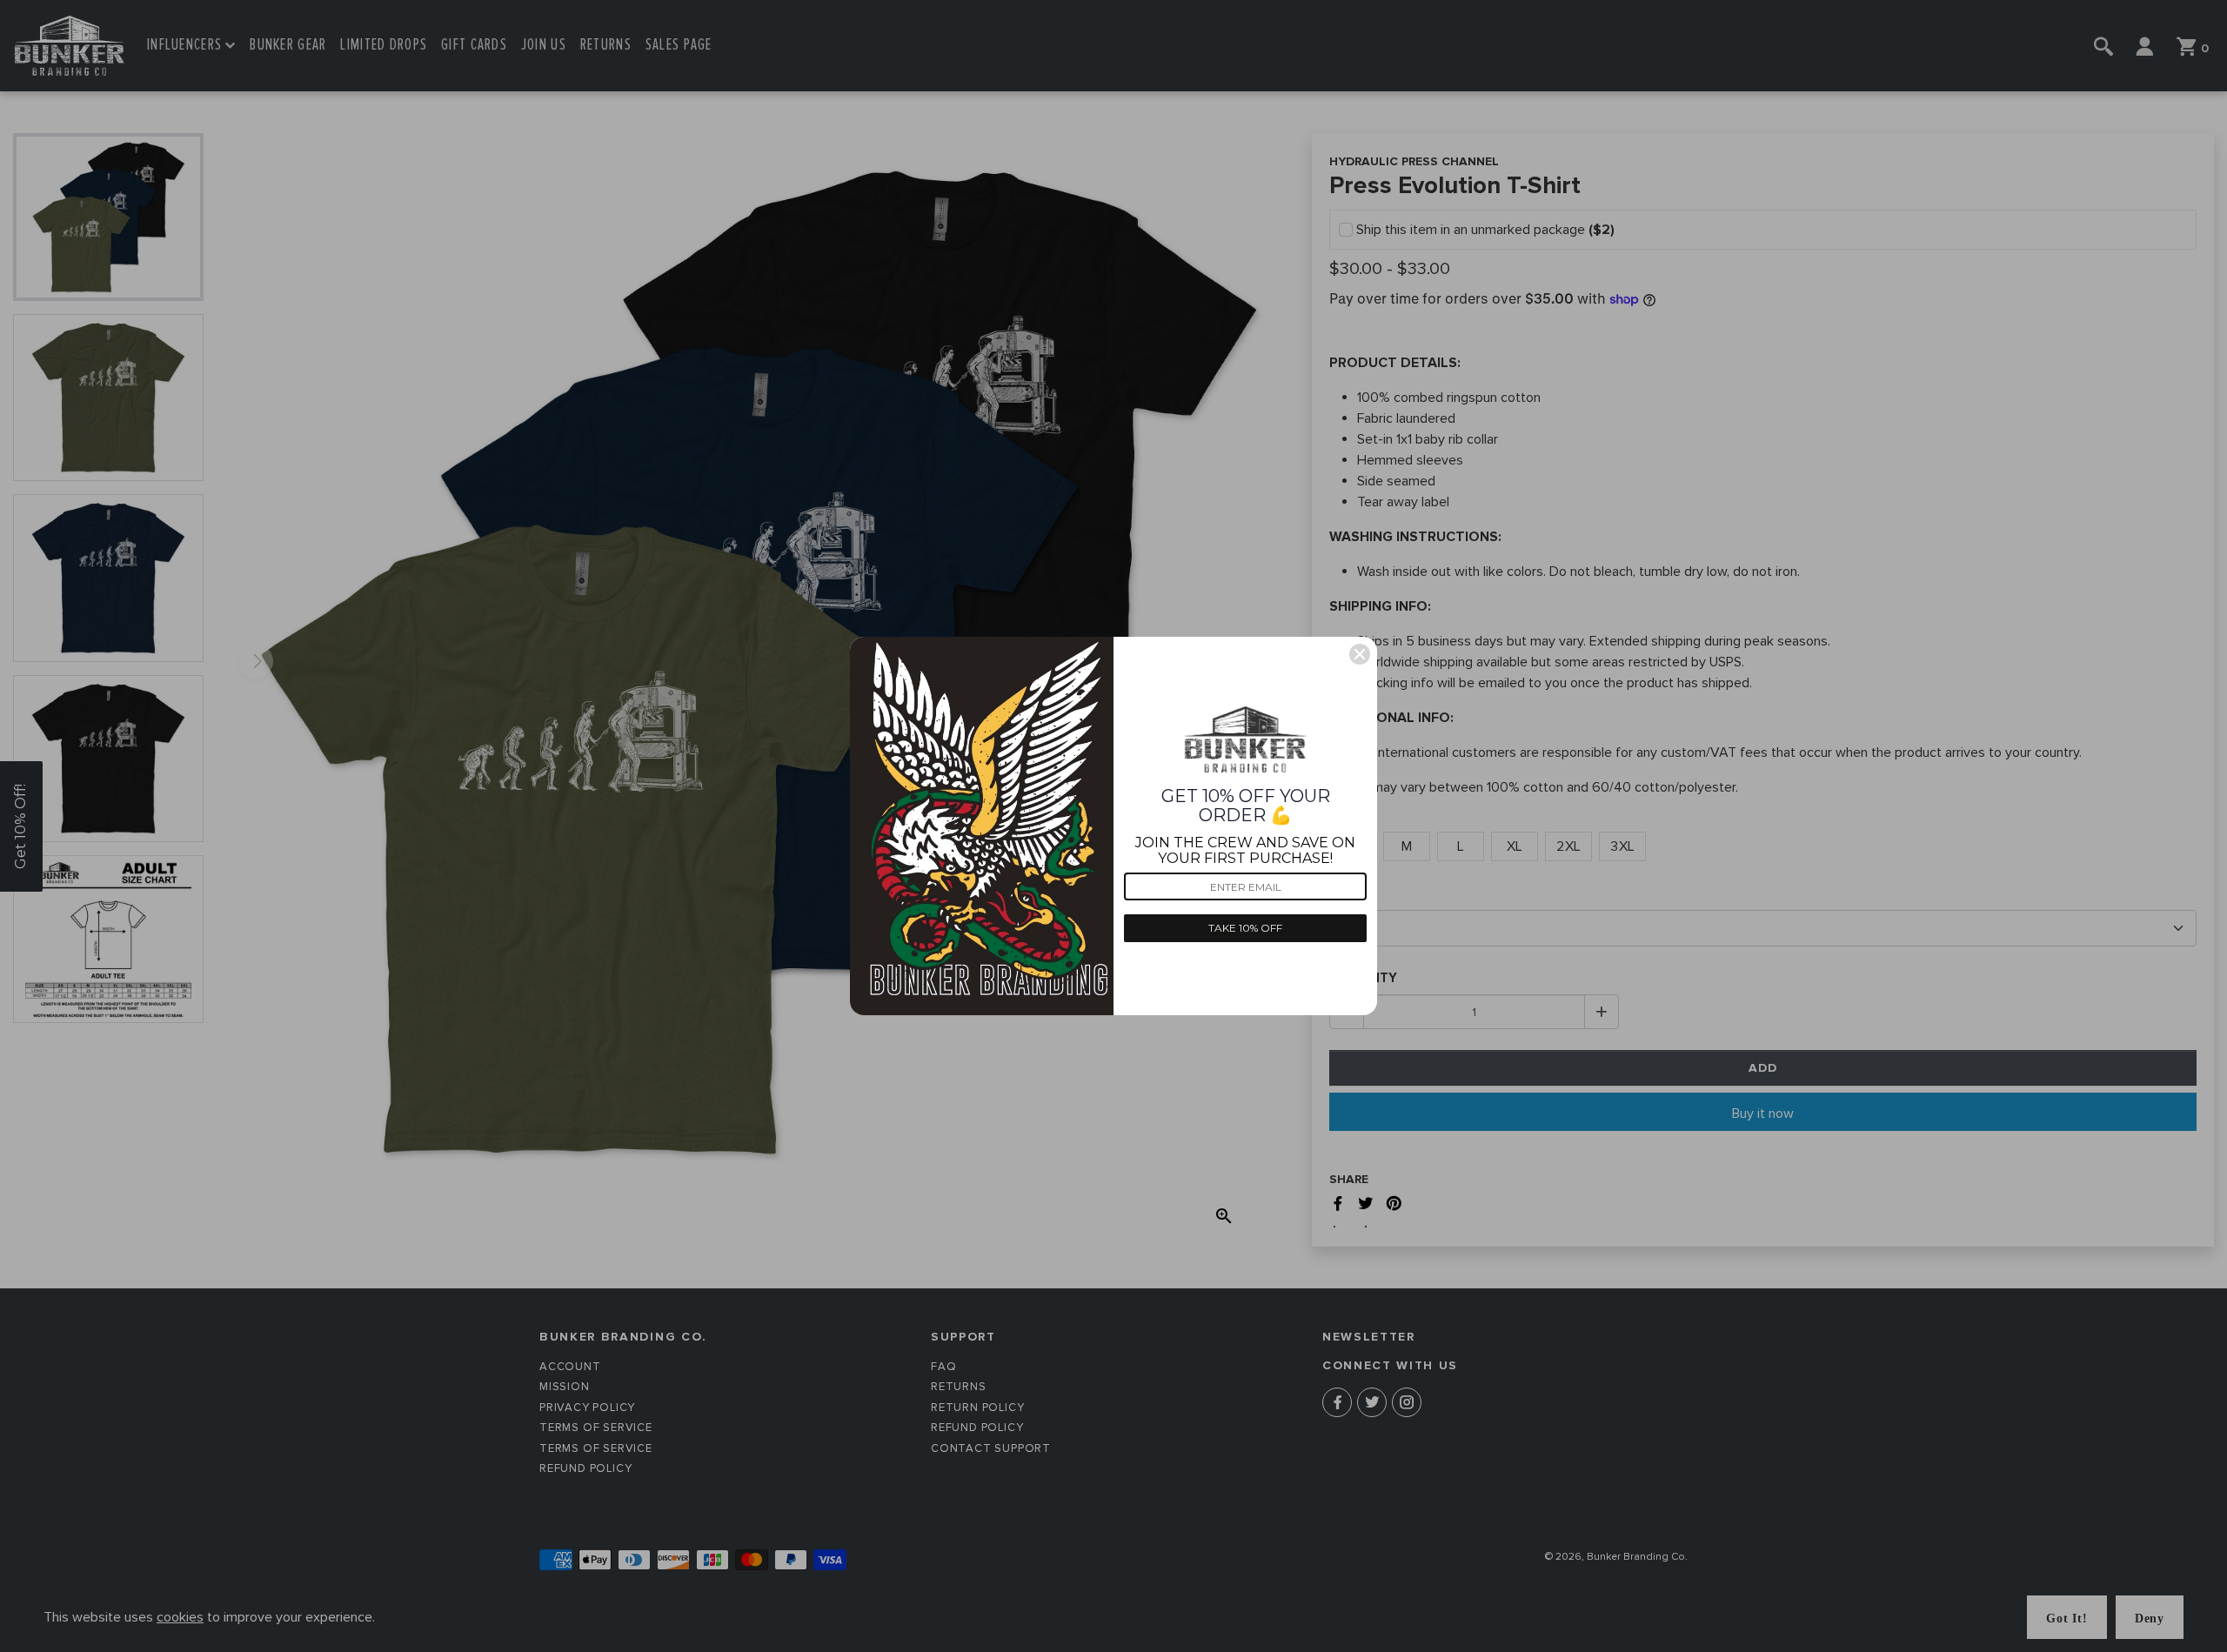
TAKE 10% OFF (1245, 928)
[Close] (1360, 654)
